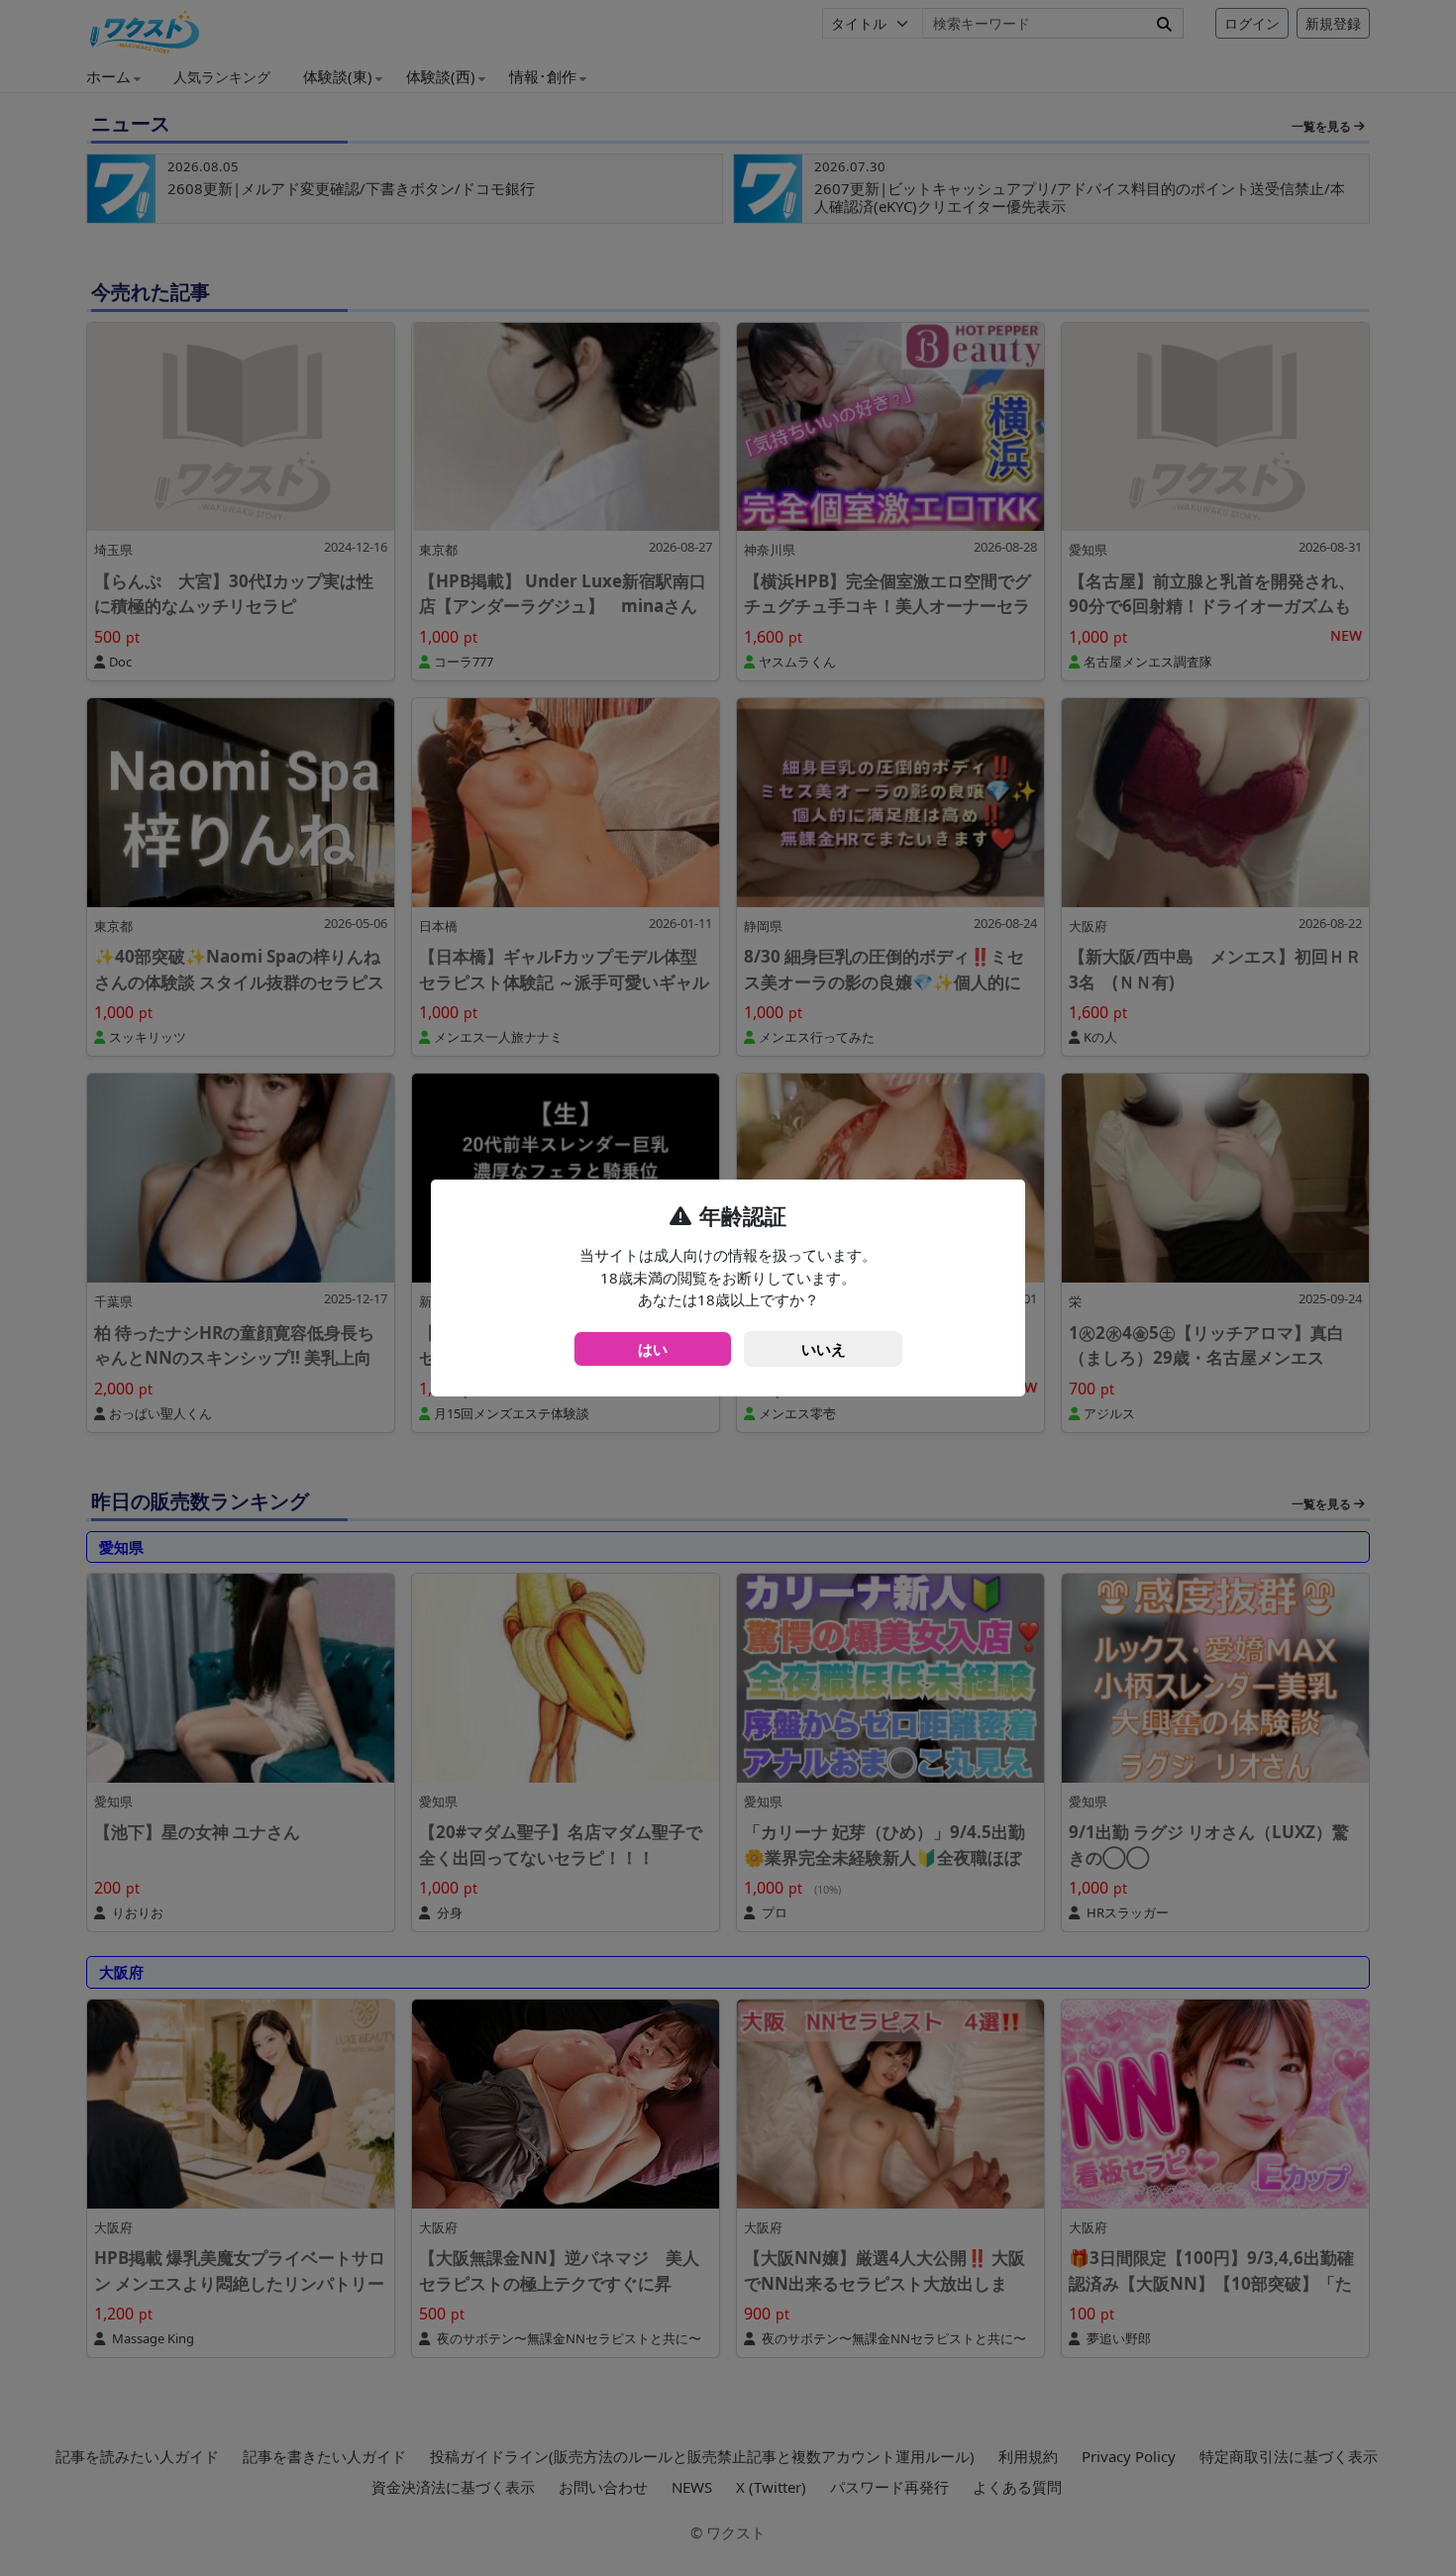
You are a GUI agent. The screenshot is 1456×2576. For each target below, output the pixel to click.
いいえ (824, 1349)
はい (653, 1349)
